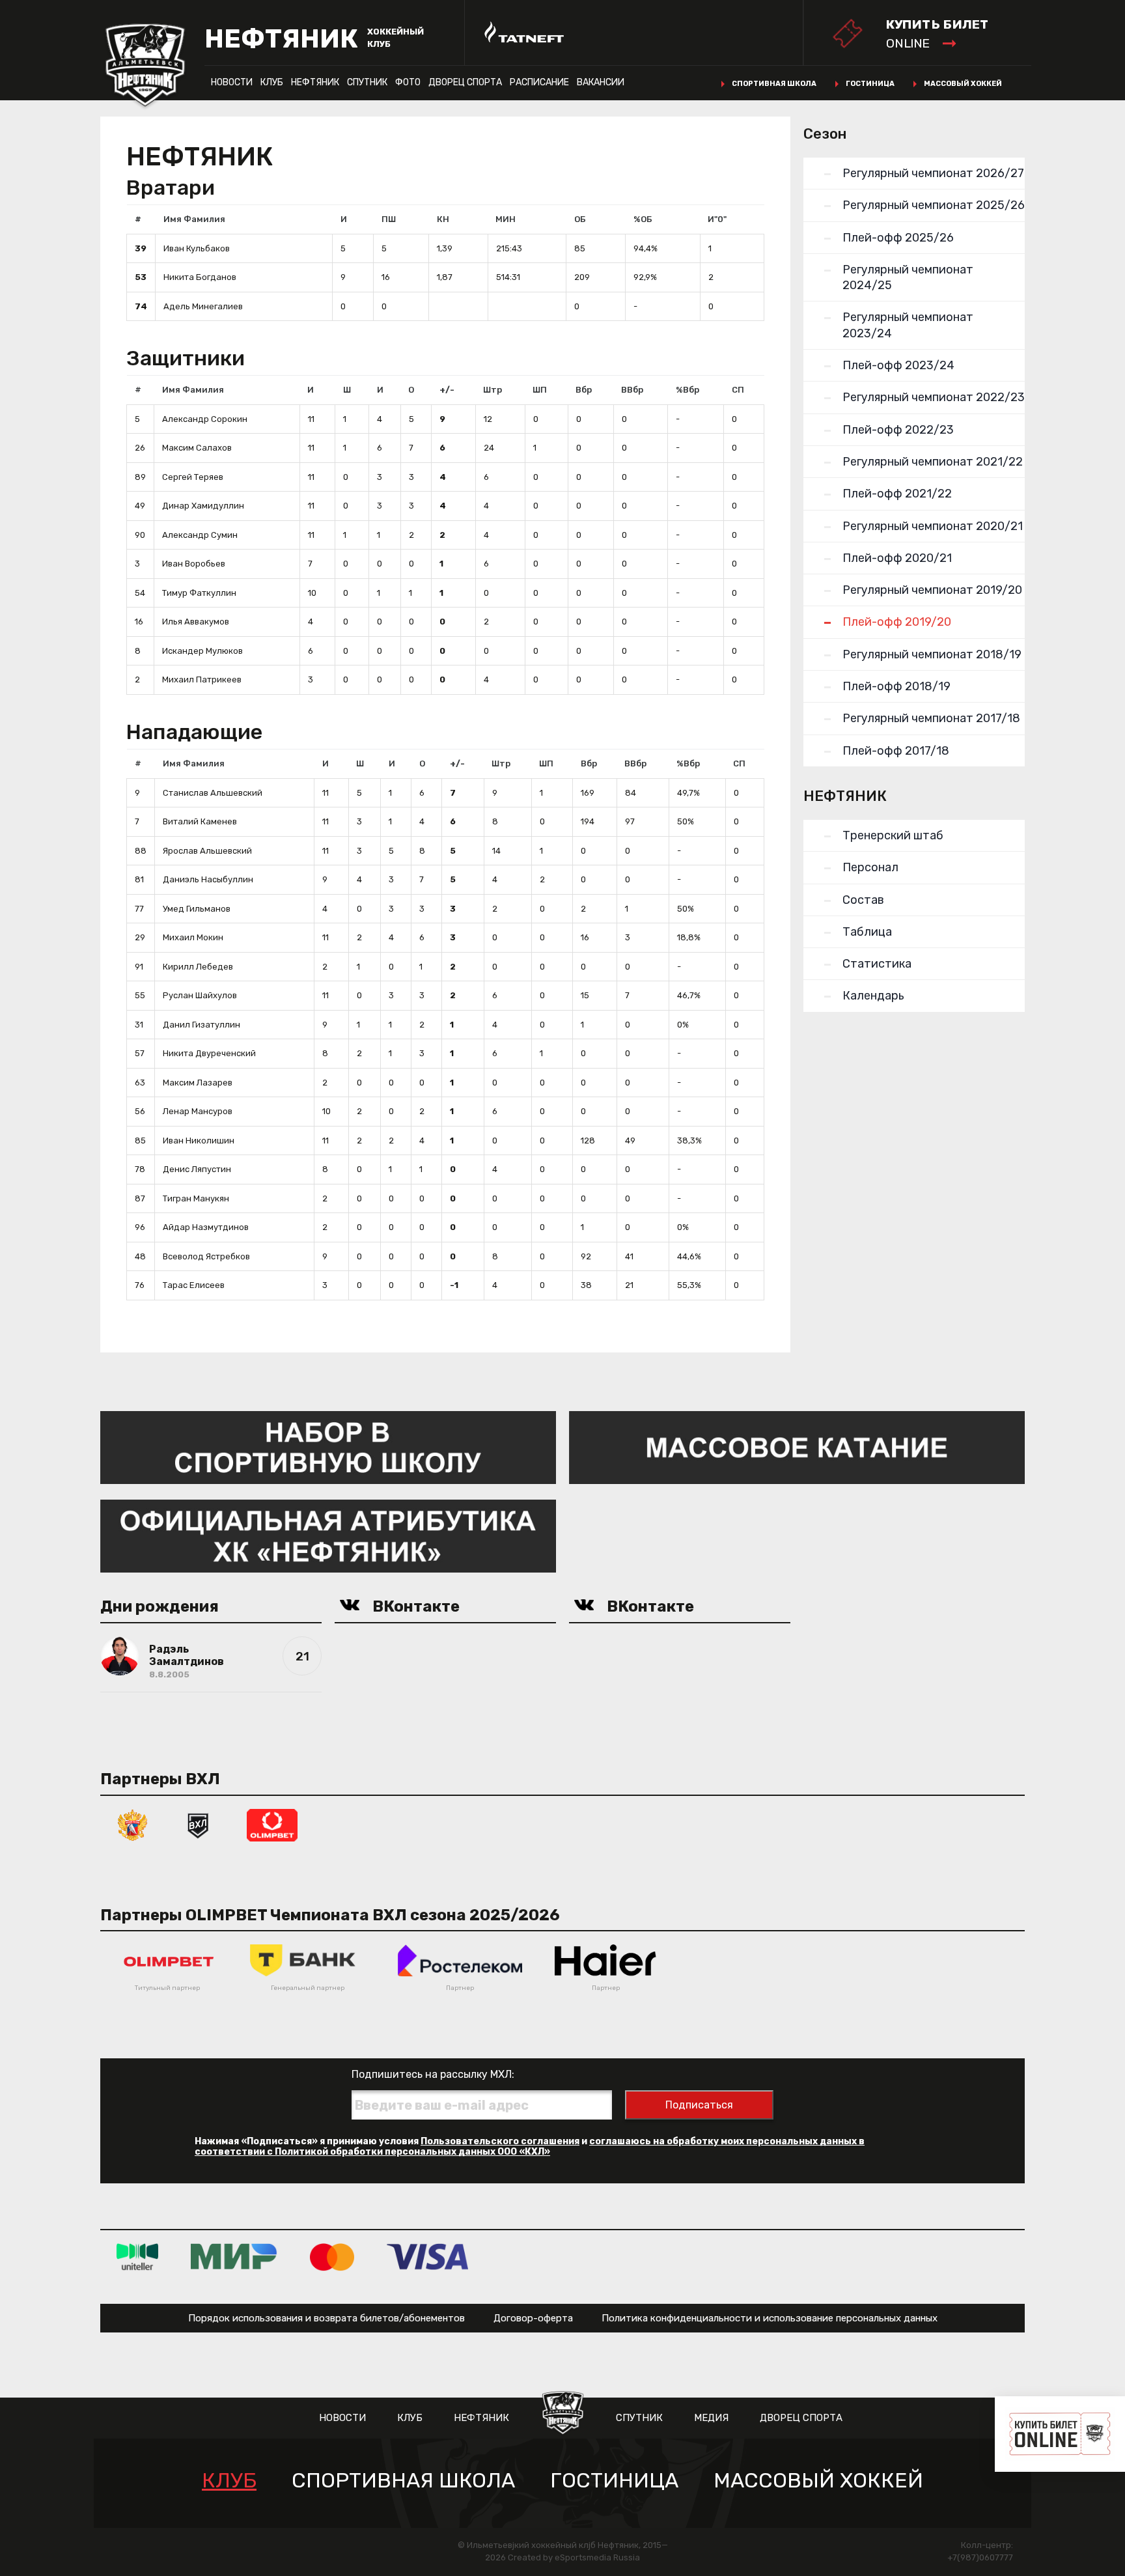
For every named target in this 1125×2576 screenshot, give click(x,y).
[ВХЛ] (198, 1824)
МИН (506, 219)
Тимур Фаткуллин (199, 593)
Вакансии (601, 82)
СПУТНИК (367, 82)
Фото (408, 82)
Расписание (539, 82)
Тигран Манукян (196, 1198)
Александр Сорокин (205, 419)
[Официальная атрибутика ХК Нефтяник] (328, 1535)
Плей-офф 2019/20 (897, 622)
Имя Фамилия (194, 219)
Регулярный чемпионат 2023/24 (908, 325)
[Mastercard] (332, 2257)
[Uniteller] (137, 2257)
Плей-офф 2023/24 (898, 365)
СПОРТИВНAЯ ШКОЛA (403, 2481)
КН (443, 219)
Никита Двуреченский (209, 1053)
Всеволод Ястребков (206, 1256)
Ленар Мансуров (198, 1111)
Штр (493, 390)
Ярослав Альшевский (207, 851)
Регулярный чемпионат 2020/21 (933, 526)
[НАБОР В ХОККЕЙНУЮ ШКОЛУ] (328, 1447)
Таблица (867, 932)
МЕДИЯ (711, 2418)
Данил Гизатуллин (201, 1025)
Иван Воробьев (194, 564)
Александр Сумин (200, 535)
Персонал (870, 867)
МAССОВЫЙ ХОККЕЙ (818, 2481)
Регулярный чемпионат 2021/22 (933, 462)
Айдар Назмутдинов (206, 1227)
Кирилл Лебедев (198, 967)
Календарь (873, 996)
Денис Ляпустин (197, 1169)
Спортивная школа (774, 84)
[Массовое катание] (797, 1447)
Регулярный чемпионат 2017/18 (931, 718)
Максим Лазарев (198, 1083)
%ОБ (643, 219)
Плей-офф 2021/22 (897, 494)
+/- (447, 390)
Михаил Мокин (193, 937)
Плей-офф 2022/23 (898, 430)
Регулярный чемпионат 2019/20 (932, 590)
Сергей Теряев (193, 477)
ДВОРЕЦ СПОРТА (465, 82)
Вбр (584, 390)
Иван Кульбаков (197, 248)
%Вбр (687, 390)
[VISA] (427, 2257)
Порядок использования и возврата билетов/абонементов (326, 2318)
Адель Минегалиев (203, 306)
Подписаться (699, 2105)
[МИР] (234, 2257)
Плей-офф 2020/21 (897, 558)
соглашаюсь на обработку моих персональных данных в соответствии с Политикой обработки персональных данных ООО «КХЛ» (530, 2147)
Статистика (877, 964)
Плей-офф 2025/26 (898, 238)
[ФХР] (133, 1824)
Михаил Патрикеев (202, 679)
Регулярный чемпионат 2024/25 (908, 277)
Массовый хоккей (963, 84)
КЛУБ (272, 82)
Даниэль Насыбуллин (208, 879)
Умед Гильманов (197, 909)
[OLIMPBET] (272, 1824)
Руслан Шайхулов (200, 995)
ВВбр (632, 390)
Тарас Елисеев (194, 1285)
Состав (863, 900)
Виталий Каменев (200, 821)
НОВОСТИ (232, 82)
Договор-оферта (533, 2318)
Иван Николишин (199, 1141)
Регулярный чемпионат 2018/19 (932, 654)
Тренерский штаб (893, 835)
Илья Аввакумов (196, 622)
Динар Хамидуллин (203, 506)
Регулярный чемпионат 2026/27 (933, 173)
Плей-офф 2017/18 (896, 751)
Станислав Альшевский (213, 793)
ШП (540, 390)
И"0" (717, 219)
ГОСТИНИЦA (614, 2481)
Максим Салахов (197, 448)
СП (738, 390)
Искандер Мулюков (202, 651)
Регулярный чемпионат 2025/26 (934, 205)
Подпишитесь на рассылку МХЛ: (433, 2074)
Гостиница (870, 84)
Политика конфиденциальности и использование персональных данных (770, 2318)
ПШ (389, 219)
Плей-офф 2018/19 (896, 686)
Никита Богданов (200, 277)
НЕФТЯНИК (315, 82)
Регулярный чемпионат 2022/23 (934, 397)
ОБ (580, 219)
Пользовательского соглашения (500, 2141)
